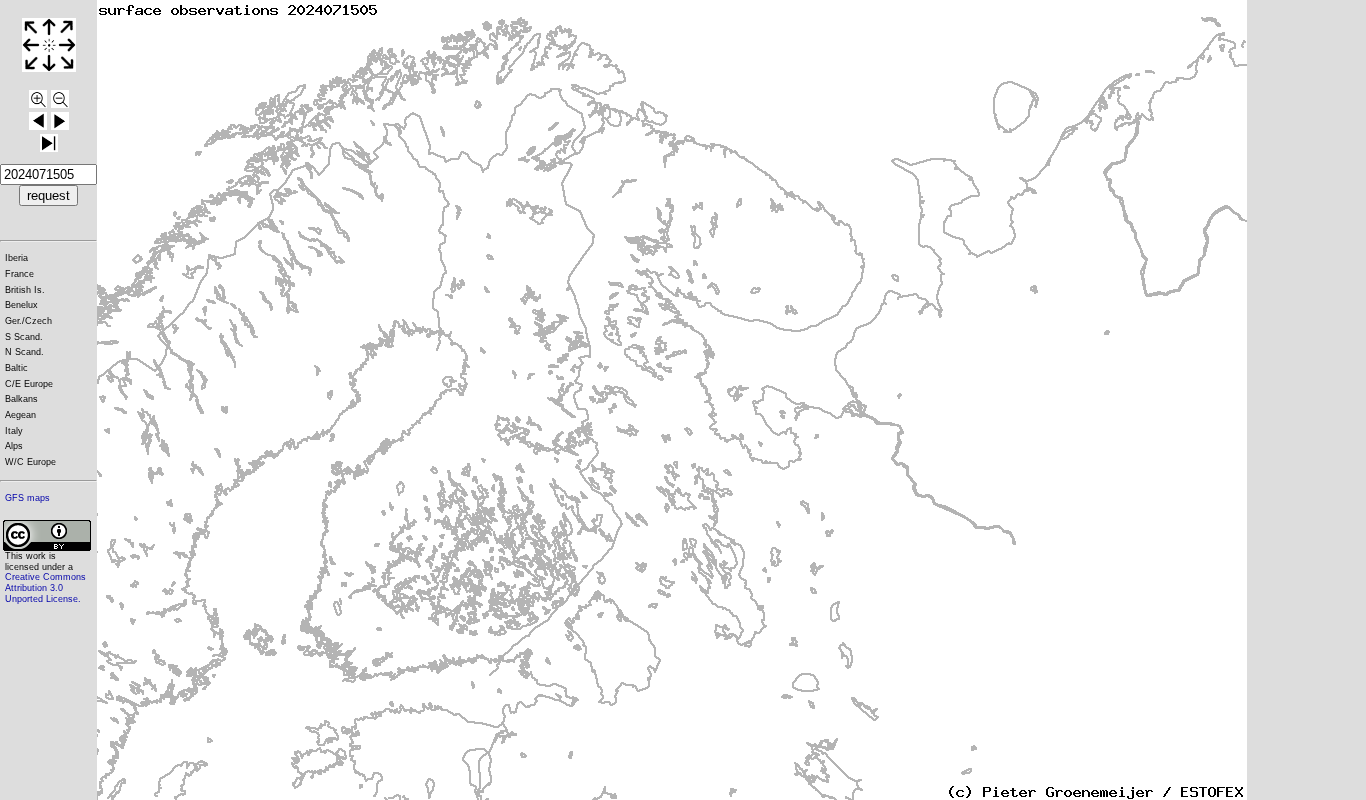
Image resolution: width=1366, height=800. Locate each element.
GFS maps (27, 498)
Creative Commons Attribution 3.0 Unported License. (45, 587)
